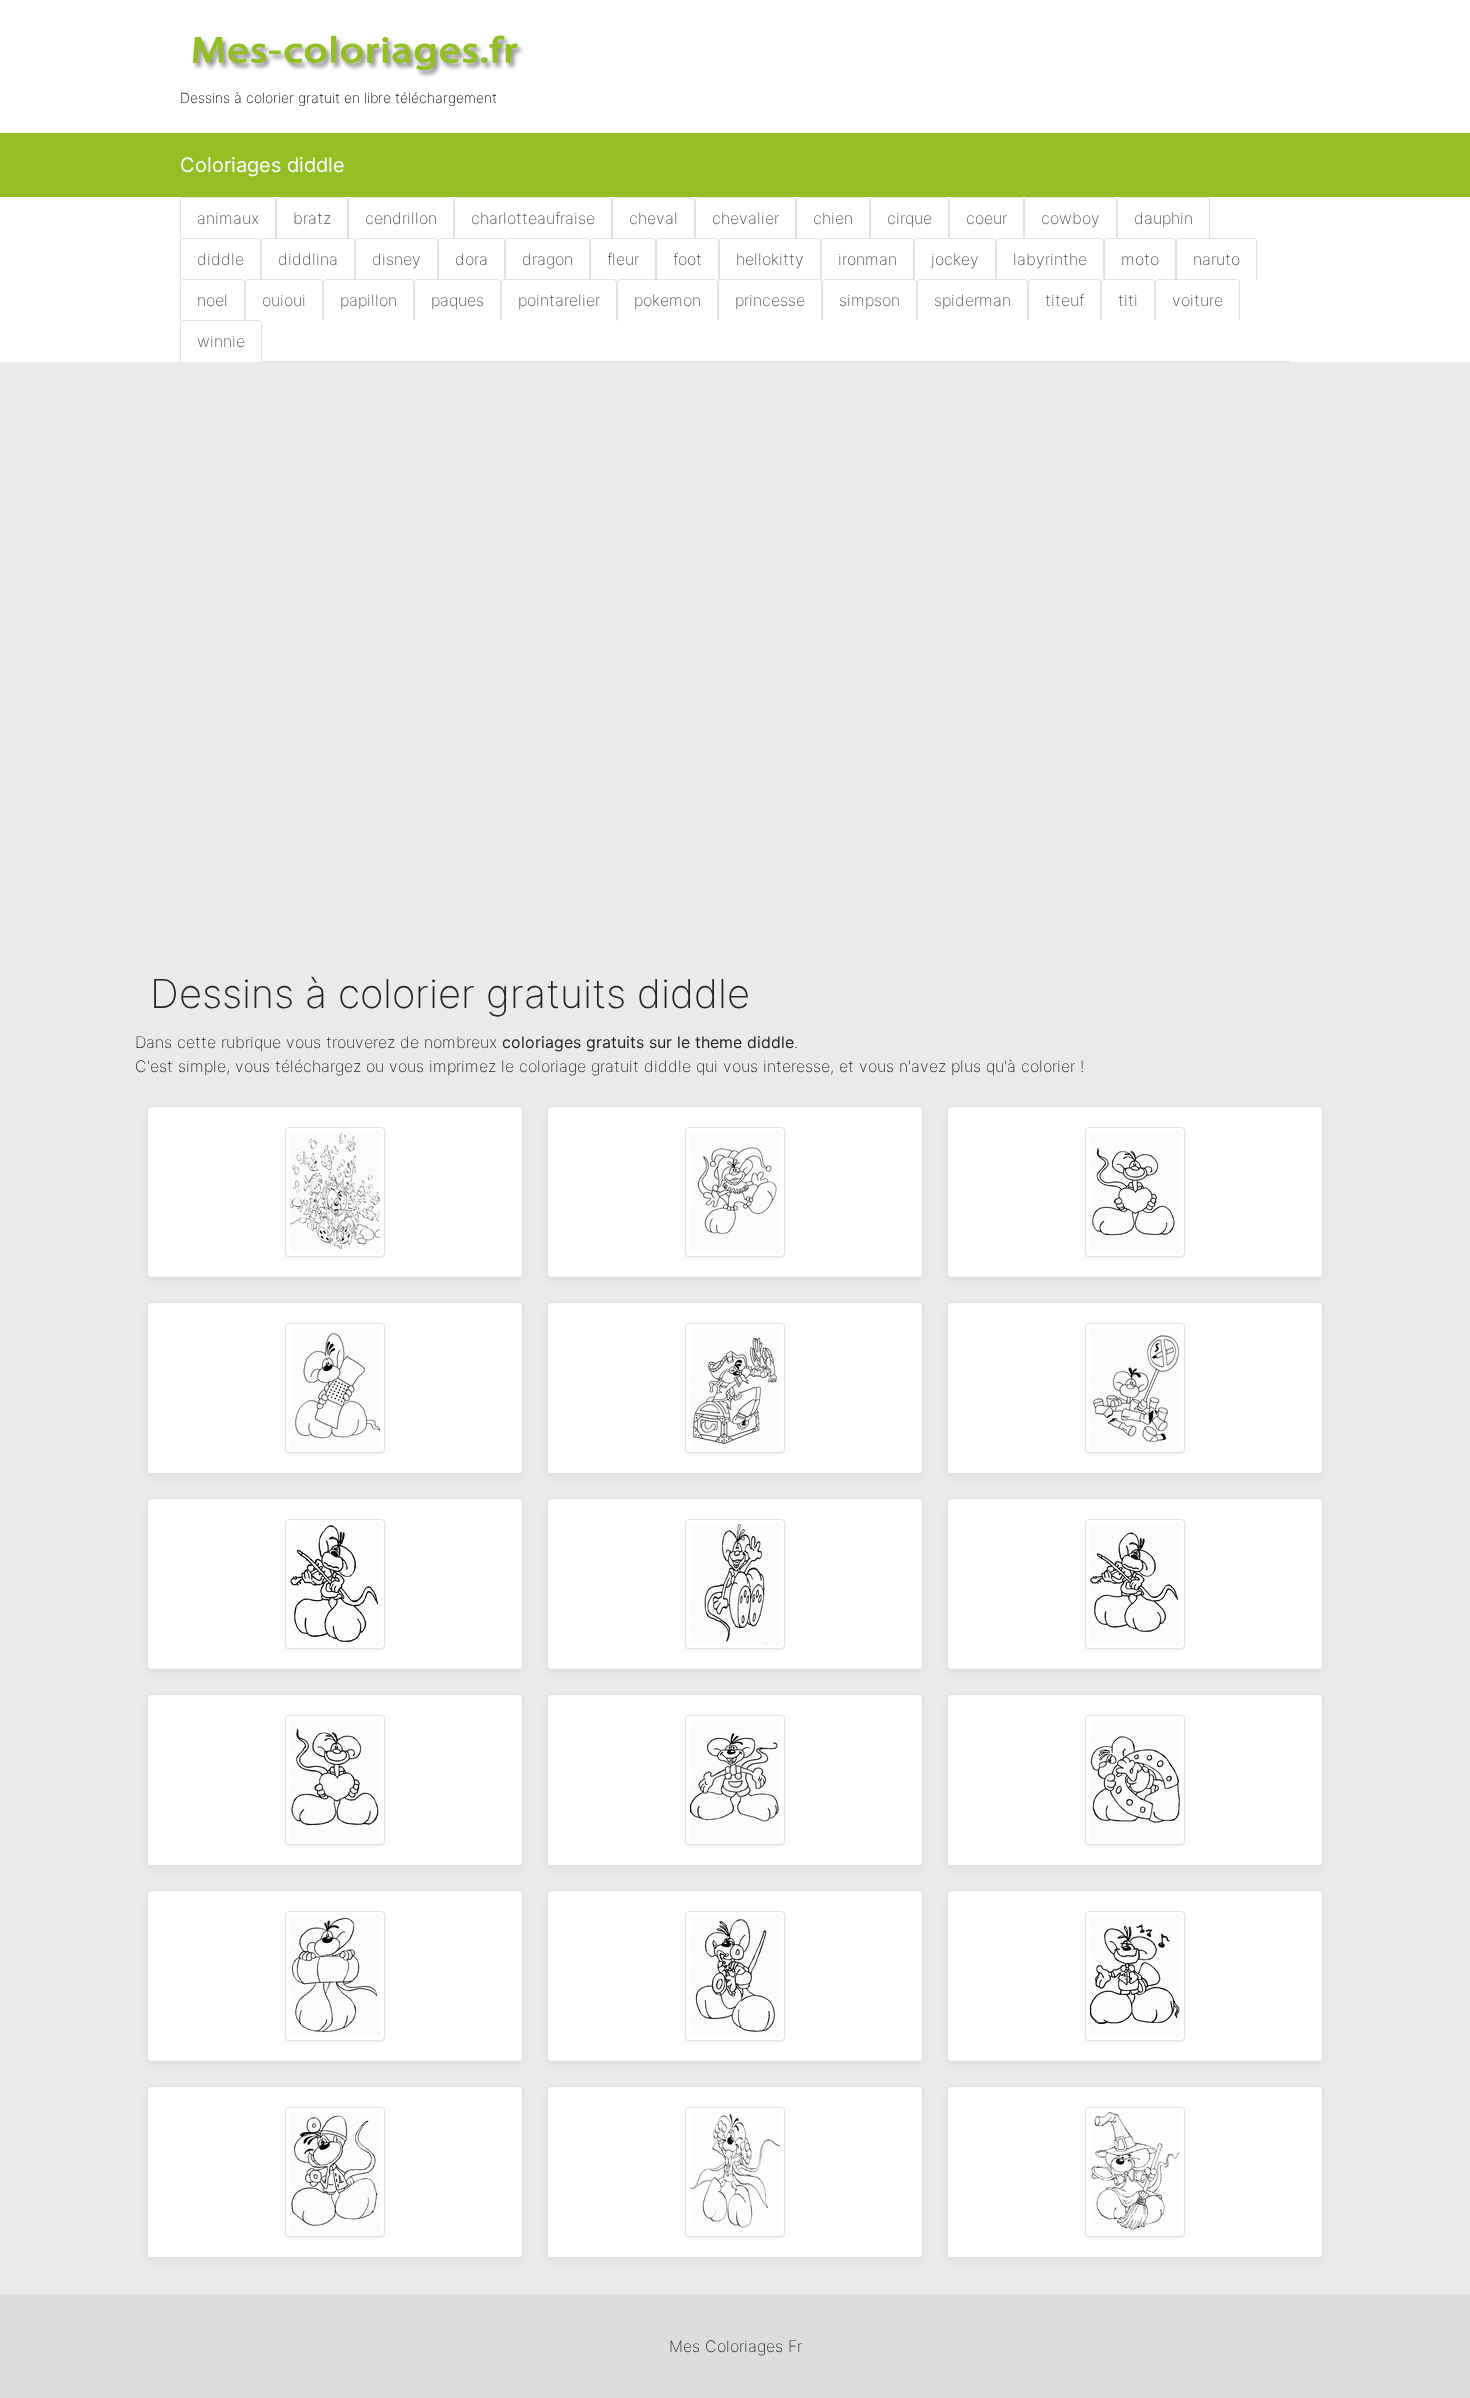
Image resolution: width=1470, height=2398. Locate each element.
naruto (1216, 259)
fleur (623, 259)
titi (1128, 300)
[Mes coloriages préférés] (355, 52)
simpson (869, 300)
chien (833, 218)
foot (687, 259)
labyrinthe (1050, 259)
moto (1140, 259)
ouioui (284, 300)
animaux (228, 218)
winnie (221, 341)
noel (212, 300)
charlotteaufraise (533, 218)
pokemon (667, 300)
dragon (547, 259)
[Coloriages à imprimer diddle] (335, 1190)
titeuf (1064, 300)
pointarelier (559, 300)
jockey (955, 259)
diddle (220, 259)
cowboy (1070, 218)
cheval (653, 218)
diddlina (308, 259)
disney (396, 259)
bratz (312, 218)
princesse (770, 300)
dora (471, 259)
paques (457, 300)
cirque (909, 218)
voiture (1197, 300)
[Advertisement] (735, 526)
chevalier (745, 218)
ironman (867, 259)
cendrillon (401, 218)
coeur (986, 218)
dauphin (1163, 218)
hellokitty (770, 259)
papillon (368, 300)
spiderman (972, 300)
